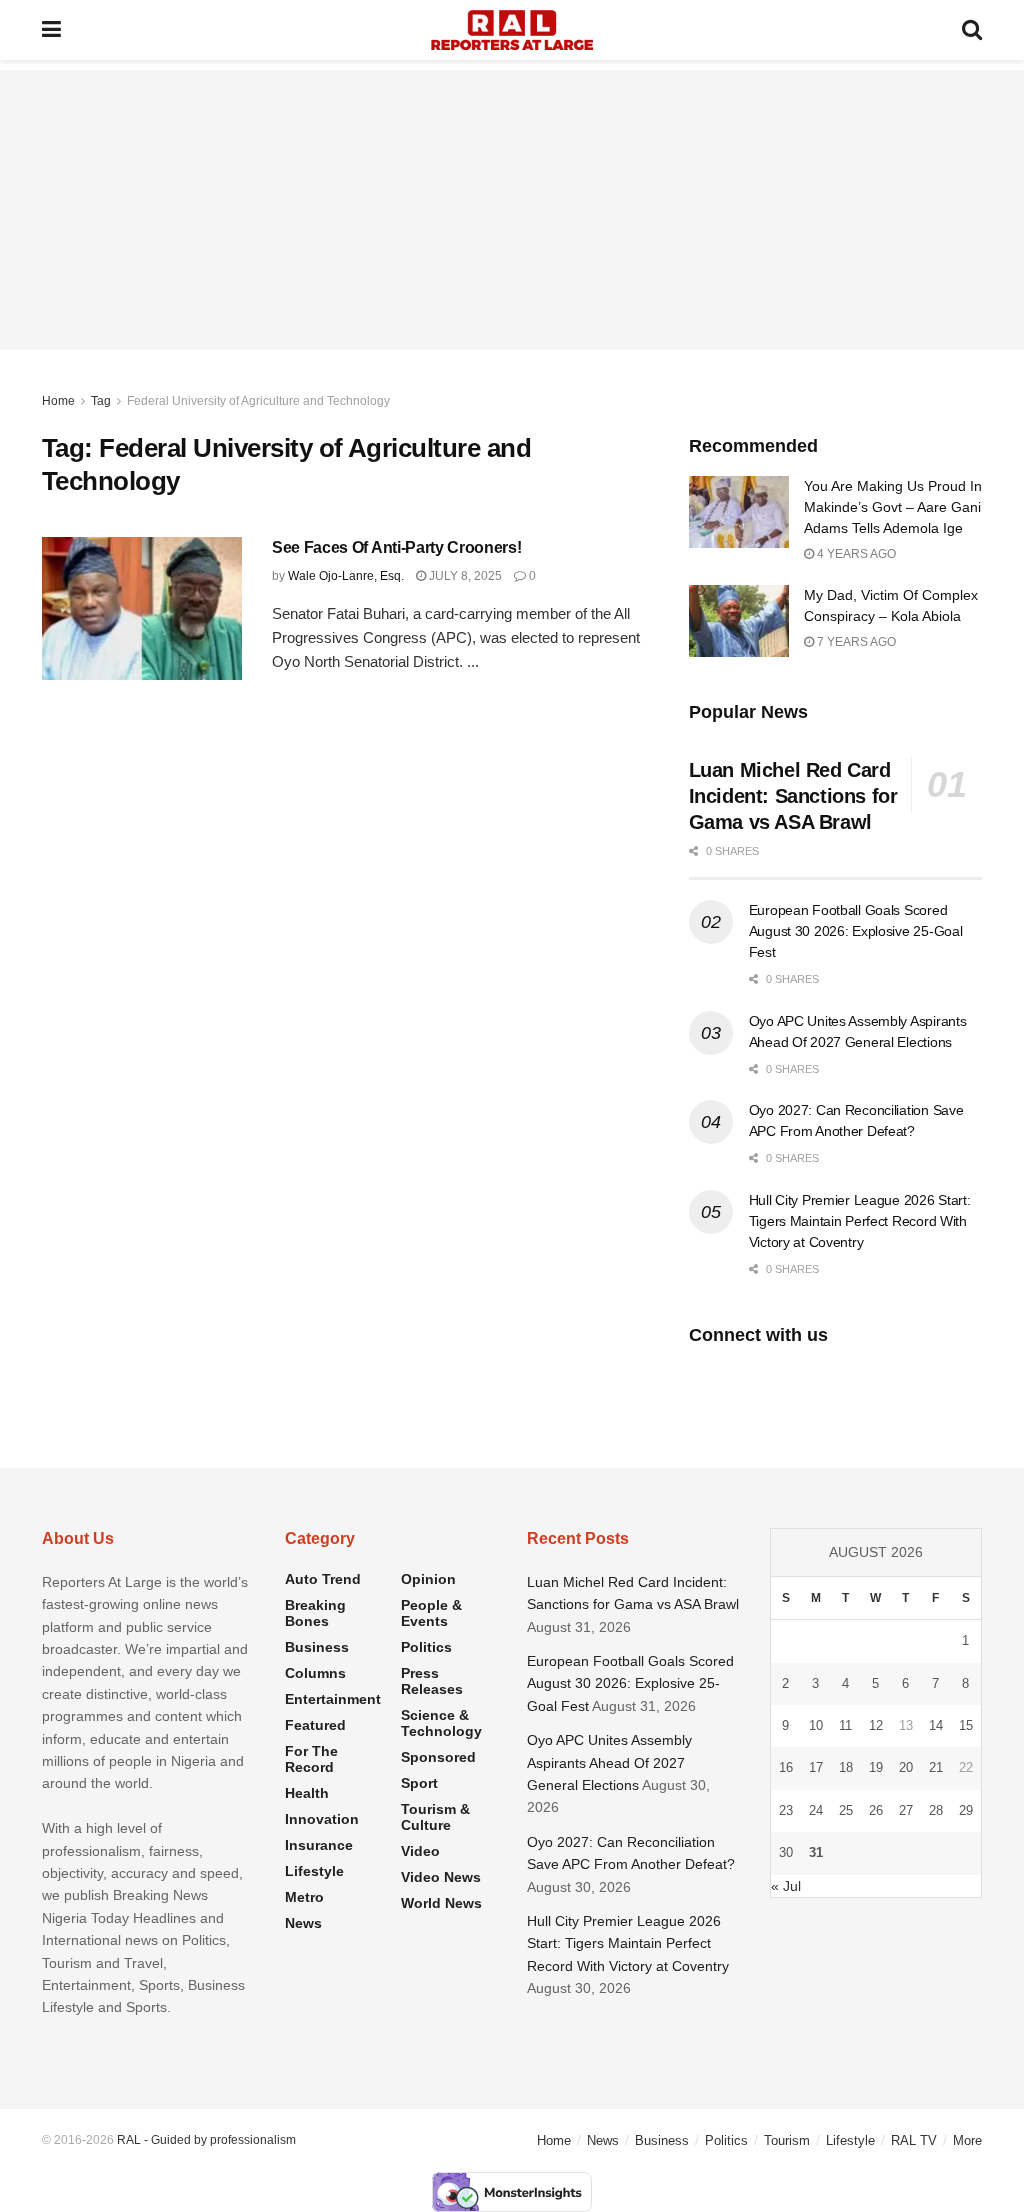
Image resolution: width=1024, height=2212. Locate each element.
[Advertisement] (512, 210)
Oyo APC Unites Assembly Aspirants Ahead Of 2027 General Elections (609, 1762)
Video (420, 1851)
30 (786, 1852)
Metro (304, 1897)
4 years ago (855, 554)
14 (936, 1725)
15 (966, 1725)
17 (816, 1767)
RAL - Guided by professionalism (206, 2140)
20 (906, 1767)
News (303, 1923)
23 (786, 1810)
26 (876, 1810)
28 (936, 1810)
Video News (441, 1877)
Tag (101, 401)
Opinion (428, 1579)
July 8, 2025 (464, 576)
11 (845, 1725)
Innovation (322, 1819)
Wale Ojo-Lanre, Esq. (346, 576)
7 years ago (855, 642)
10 (816, 1725)
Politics (426, 1647)
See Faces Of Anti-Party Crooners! (396, 547)
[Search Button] (972, 30)
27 (906, 1810)
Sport (419, 1783)
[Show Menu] (51, 30)
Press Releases (432, 1681)
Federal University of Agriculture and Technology (258, 401)
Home (58, 401)
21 (936, 1767)
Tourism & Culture (435, 1817)
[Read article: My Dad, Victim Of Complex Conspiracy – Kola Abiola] (739, 621)
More (967, 2140)
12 (876, 1725)
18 (846, 1767)
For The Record (311, 1759)
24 (816, 1810)
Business (317, 1647)
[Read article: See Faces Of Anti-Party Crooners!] (142, 608)
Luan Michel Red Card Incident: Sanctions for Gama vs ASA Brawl (793, 796)
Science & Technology (441, 1723)
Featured (315, 1725)
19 (876, 1767)
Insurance (319, 1845)
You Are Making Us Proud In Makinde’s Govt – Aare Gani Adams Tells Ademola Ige (893, 507)
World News (441, 1903)
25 (846, 1810)
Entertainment (333, 1699)
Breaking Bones (315, 1613)
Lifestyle (314, 1871)
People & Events (431, 1613)
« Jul (786, 1886)
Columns (315, 1673)
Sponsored (438, 1757)
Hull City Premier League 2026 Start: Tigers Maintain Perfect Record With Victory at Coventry (860, 1221)
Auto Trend (323, 1579)
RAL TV (914, 2140)
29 (966, 1810)
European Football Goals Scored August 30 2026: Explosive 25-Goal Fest (856, 931)
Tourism (787, 2140)
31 (816, 1852)
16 (786, 1767)
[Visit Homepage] (512, 30)
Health (307, 1793)
